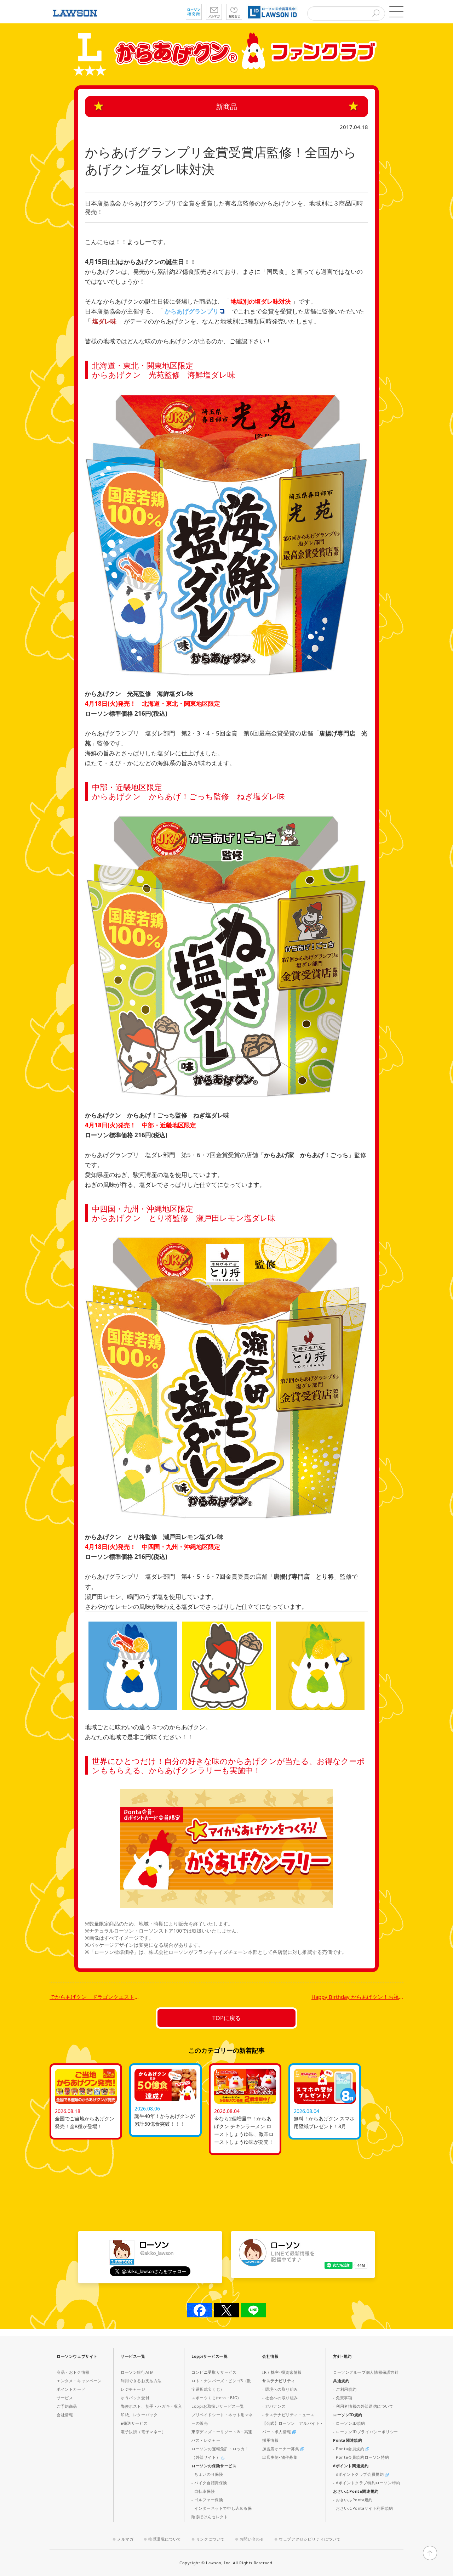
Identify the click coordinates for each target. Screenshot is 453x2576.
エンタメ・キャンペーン (79, 2381)
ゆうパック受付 (135, 2398)
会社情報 (65, 2415)
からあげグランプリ (192, 311)
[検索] (376, 14)
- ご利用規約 (345, 2389)
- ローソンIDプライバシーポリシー (366, 2432)
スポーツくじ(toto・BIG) (215, 2398)
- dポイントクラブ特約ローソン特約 (367, 2483)
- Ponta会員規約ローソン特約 (361, 2457)
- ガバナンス (274, 2406)
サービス (65, 2398)
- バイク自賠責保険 (209, 2483)
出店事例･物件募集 (280, 2457)
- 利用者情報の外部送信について (363, 2406)
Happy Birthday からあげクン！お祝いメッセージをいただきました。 (357, 1997)
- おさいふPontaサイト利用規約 (363, 2508)
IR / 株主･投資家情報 (282, 2372)
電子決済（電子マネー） (143, 2432)
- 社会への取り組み (280, 2398)
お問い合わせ (252, 2539)
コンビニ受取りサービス (214, 2372)
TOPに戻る (226, 2018)
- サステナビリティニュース (288, 2415)
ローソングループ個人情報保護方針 (366, 2372)
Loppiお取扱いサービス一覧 (218, 2406)
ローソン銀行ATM (137, 2372)
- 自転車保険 (203, 2491)
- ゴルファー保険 (207, 2500)
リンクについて (210, 2539)
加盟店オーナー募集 (281, 2449)
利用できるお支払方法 (141, 2381)
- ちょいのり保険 (207, 2474)
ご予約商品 (67, 2406)
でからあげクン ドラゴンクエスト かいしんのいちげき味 (96, 1997)
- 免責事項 (343, 2398)
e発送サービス (134, 2423)
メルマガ (125, 2539)
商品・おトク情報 (73, 2372)
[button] (396, 12)
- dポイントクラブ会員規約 (359, 2474)
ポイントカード (71, 2389)
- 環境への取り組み (280, 2389)
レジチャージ (133, 2389)
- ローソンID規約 (349, 2423)
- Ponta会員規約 (349, 2449)
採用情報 (270, 2440)
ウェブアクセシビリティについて (310, 2539)
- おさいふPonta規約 (353, 2500)
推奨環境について (165, 2539)
